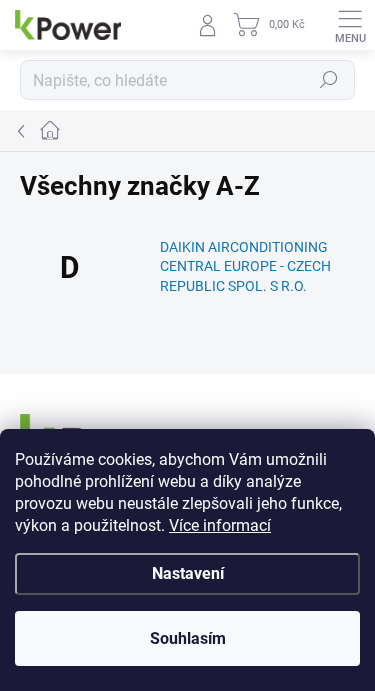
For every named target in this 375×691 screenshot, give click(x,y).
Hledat (329, 80)
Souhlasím (188, 638)
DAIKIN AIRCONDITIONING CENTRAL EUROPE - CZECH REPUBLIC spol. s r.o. (245, 266)
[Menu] (350, 25)
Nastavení (188, 573)
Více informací (220, 525)
